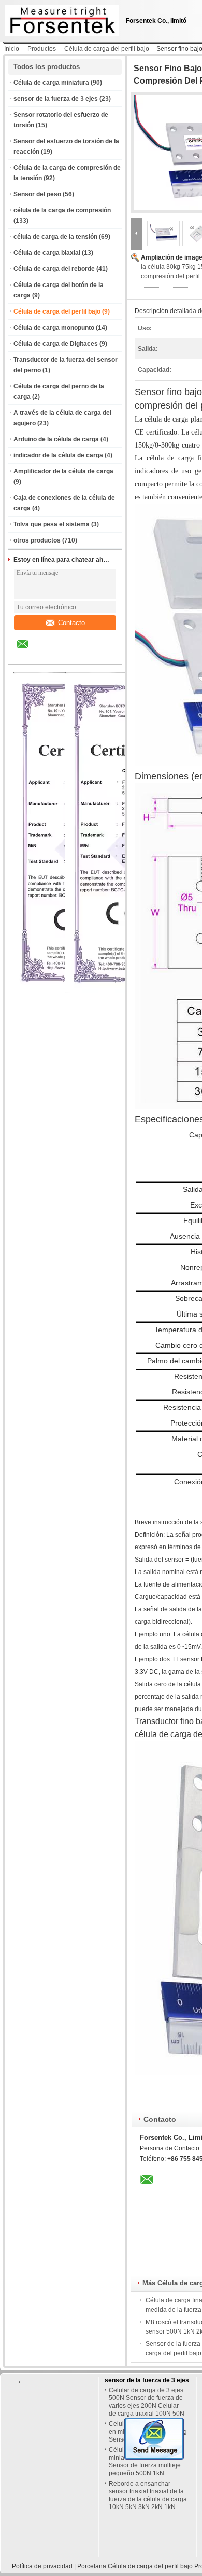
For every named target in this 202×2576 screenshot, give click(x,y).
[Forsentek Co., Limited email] (29, 652)
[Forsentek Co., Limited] (136, 233)
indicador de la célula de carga (58, 455)
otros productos (37, 540)
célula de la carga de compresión (62, 210)
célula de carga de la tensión (55, 237)
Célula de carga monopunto (54, 328)
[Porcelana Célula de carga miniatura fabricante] (60, 18)
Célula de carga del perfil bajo (107, 49)
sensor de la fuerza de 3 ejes (56, 99)
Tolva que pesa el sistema (52, 524)
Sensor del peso (37, 194)
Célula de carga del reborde (54, 269)
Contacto (71, 623)
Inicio (12, 49)
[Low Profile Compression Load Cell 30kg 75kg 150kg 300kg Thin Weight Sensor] (164, 233)
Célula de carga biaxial (47, 253)
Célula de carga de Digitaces (56, 344)
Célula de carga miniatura (51, 83)
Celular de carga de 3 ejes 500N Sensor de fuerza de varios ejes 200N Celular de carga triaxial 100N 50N (147, 2402)
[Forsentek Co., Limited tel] (50, 655)
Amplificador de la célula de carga (63, 471)
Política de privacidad (42, 2566)
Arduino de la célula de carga (56, 439)
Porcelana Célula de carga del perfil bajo (135, 2566)
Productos (42, 49)
